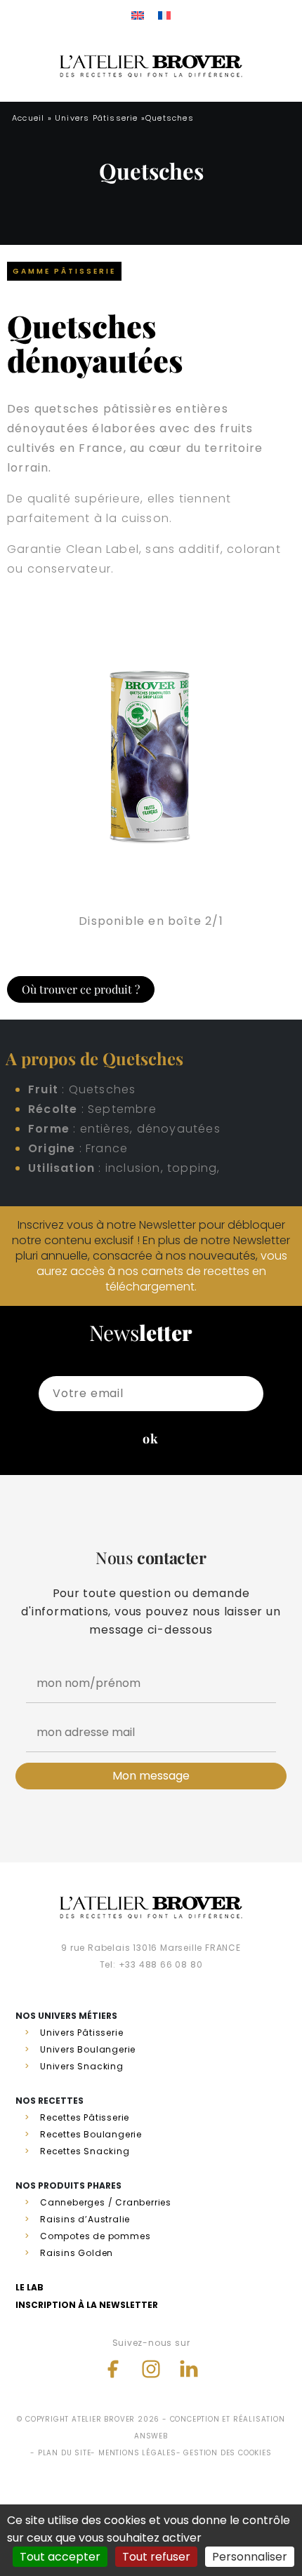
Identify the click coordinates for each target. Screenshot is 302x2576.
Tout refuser (156, 2557)
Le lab (29, 2287)
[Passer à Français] (164, 15)
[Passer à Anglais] (138, 15)
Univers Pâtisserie (97, 118)
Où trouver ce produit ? (81, 989)
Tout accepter (60, 2557)
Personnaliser (250, 2557)
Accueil (28, 118)
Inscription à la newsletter (87, 2305)
